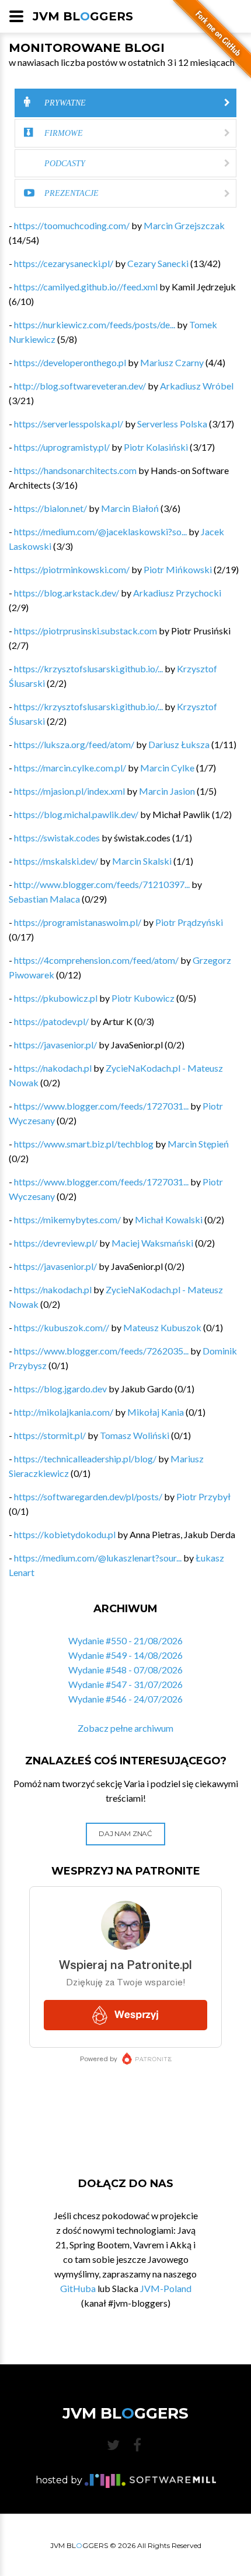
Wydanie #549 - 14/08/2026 (125, 1655)
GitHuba (78, 2288)
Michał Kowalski (169, 1219)
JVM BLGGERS (83, 16)
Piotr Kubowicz (143, 998)
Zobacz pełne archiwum (125, 1728)
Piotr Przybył (203, 1496)
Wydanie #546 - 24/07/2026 (125, 1699)
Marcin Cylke (167, 768)
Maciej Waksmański (152, 1243)
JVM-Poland (166, 2288)
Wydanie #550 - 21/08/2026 (125, 1640)
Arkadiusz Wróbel (197, 386)
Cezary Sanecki (158, 263)
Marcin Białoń (130, 508)
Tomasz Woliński (135, 1435)
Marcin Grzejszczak (184, 225)
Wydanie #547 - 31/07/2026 (125, 1684)
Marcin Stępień (198, 1144)
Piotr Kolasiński (156, 447)
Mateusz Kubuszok (162, 1327)
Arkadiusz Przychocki (177, 593)
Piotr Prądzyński (189, 922)
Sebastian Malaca (44, 899)
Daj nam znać (125, 1833)
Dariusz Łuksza (179, 744)
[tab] (125, 103)
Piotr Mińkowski (178, 569)
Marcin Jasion (167, 791)
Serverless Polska (172, 424)
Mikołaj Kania (156, 1412)
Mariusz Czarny (172, 362)
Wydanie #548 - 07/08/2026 (125, 1670)
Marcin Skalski (142, 861)
